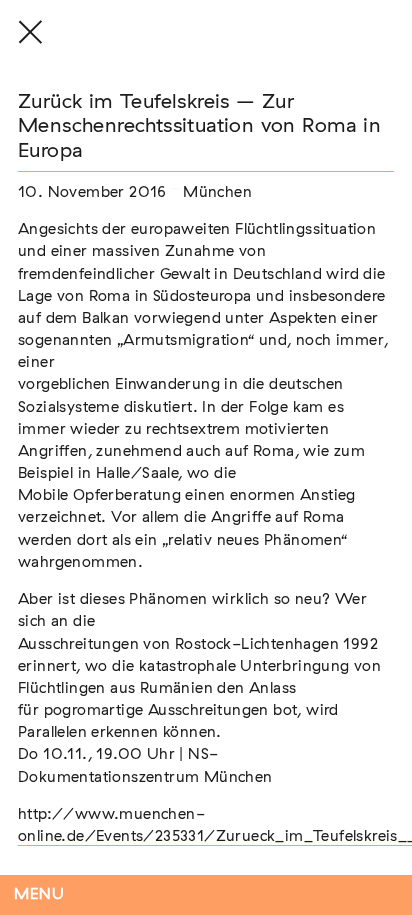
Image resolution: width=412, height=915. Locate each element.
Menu (39, 894)
